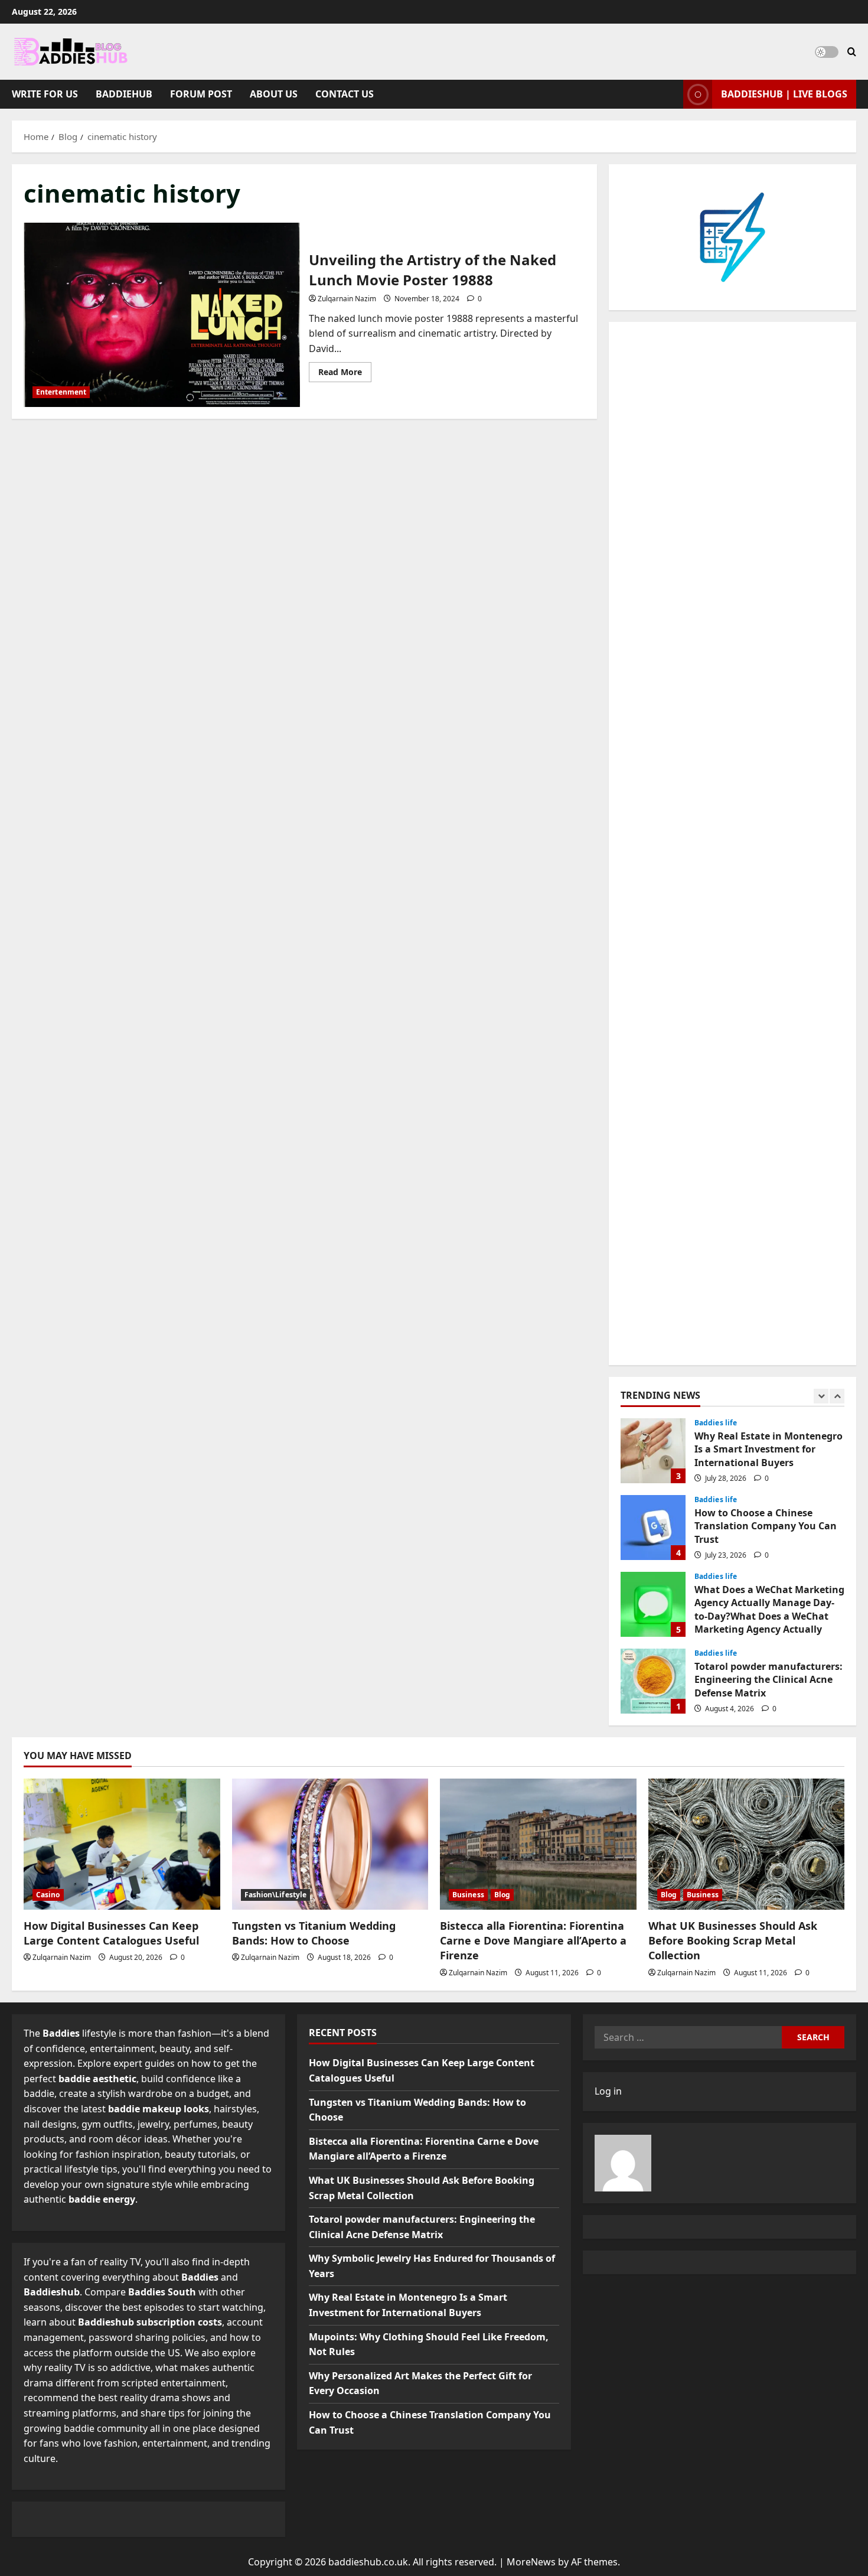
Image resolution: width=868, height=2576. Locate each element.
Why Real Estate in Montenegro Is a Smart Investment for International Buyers (653, 1451)
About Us (274, 94)
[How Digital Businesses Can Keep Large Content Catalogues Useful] (122, 1844)
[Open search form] (852, 52)
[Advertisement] (732, 844)
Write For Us (45, 94)
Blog (502, 1895)
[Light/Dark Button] (827, 52)
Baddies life (716, 1423)
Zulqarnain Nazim (347, 299)
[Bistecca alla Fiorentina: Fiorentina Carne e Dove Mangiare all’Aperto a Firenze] (538, 1844)
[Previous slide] (821, 1396)
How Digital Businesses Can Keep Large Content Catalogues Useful (111, 1933)
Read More (345, 374)
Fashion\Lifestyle (276, 1895)
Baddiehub (124, 94)
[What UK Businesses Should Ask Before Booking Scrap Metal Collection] (747, 1844)
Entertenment (61, 392)
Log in (608, 2091)
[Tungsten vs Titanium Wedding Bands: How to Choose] (330, 1844)
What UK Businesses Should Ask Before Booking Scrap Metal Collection (733, 1940)
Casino (48, 1895)
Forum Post (201, 94)
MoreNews (531, 2562)
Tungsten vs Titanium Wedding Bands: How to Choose (314, 1933)
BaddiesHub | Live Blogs (784, 94)
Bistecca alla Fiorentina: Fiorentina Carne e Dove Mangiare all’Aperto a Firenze (533, 1940)
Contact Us (345, 94)
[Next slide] (837, 1396)
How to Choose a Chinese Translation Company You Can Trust (653, 1528)
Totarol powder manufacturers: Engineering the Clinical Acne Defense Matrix (653, 1681)
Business (468, 1895)
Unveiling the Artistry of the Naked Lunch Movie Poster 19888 (162, 315)
